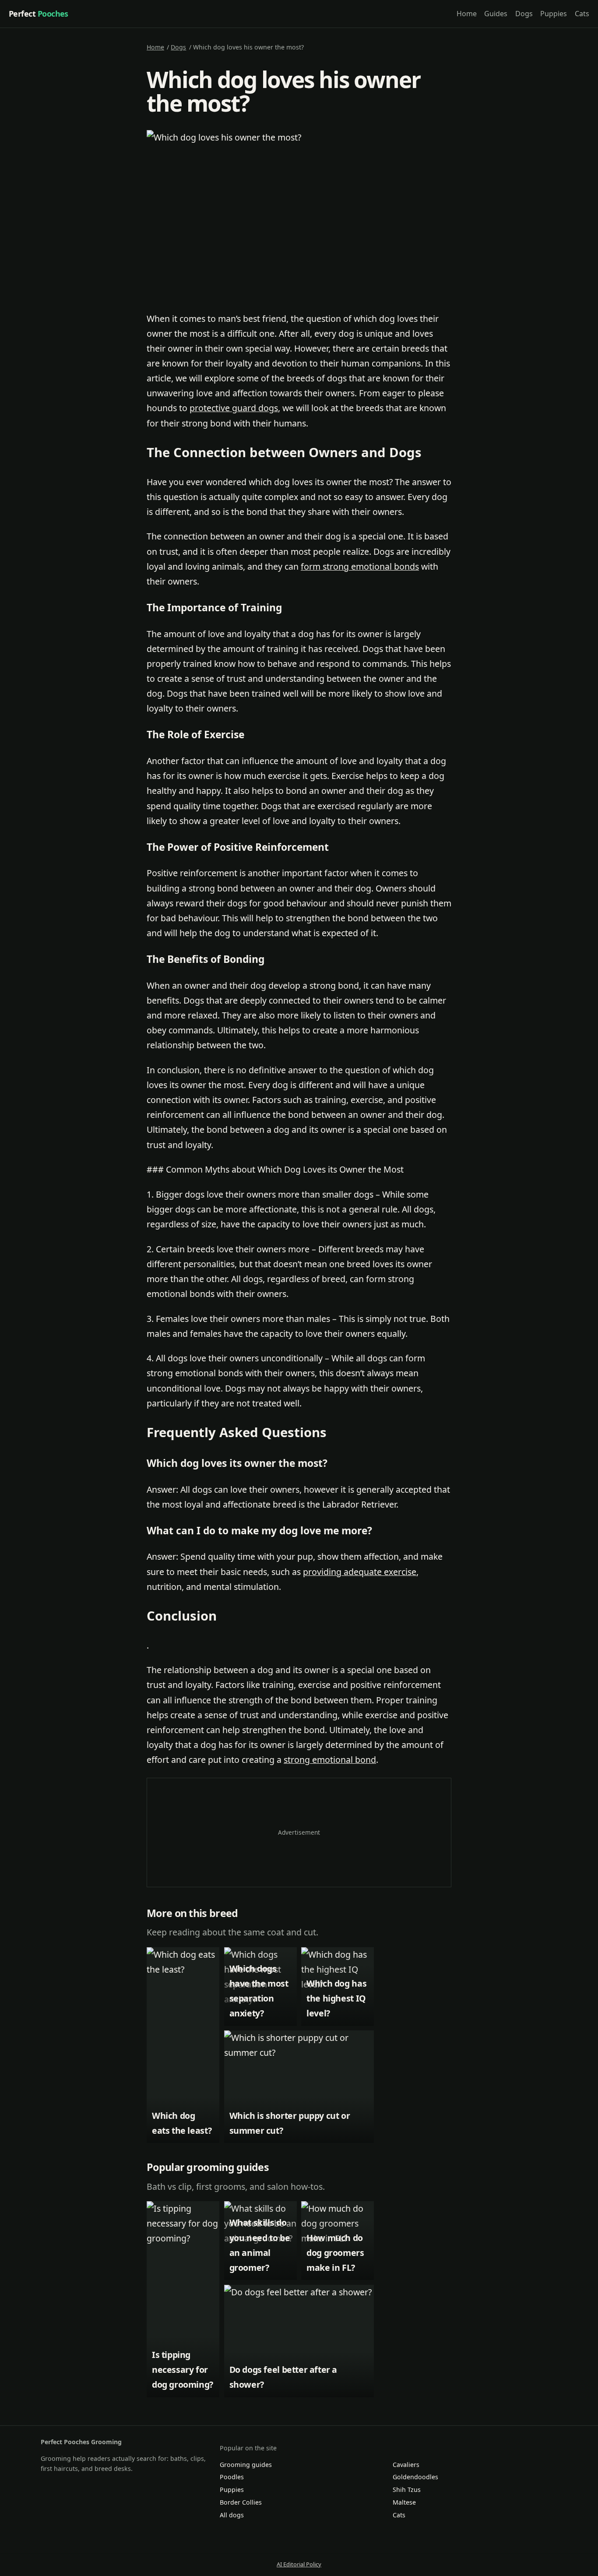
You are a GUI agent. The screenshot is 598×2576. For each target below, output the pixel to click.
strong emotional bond (330, 1760)
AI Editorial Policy (299, 2564)
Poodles (232, 2477)
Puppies (554, 14)
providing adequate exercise (360, 1572)
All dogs (232, 2515)
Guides (496, 14)
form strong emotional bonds (360, 566)
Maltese (404, 2502)
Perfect (39, 14)
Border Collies (241, 2502)
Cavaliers (406, 2465)
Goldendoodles (415, 2477)
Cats (582, 14)
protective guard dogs (234, 408)
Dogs (524, 14)
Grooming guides (246, 2465)
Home (467, 14)
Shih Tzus (407, 2490)
